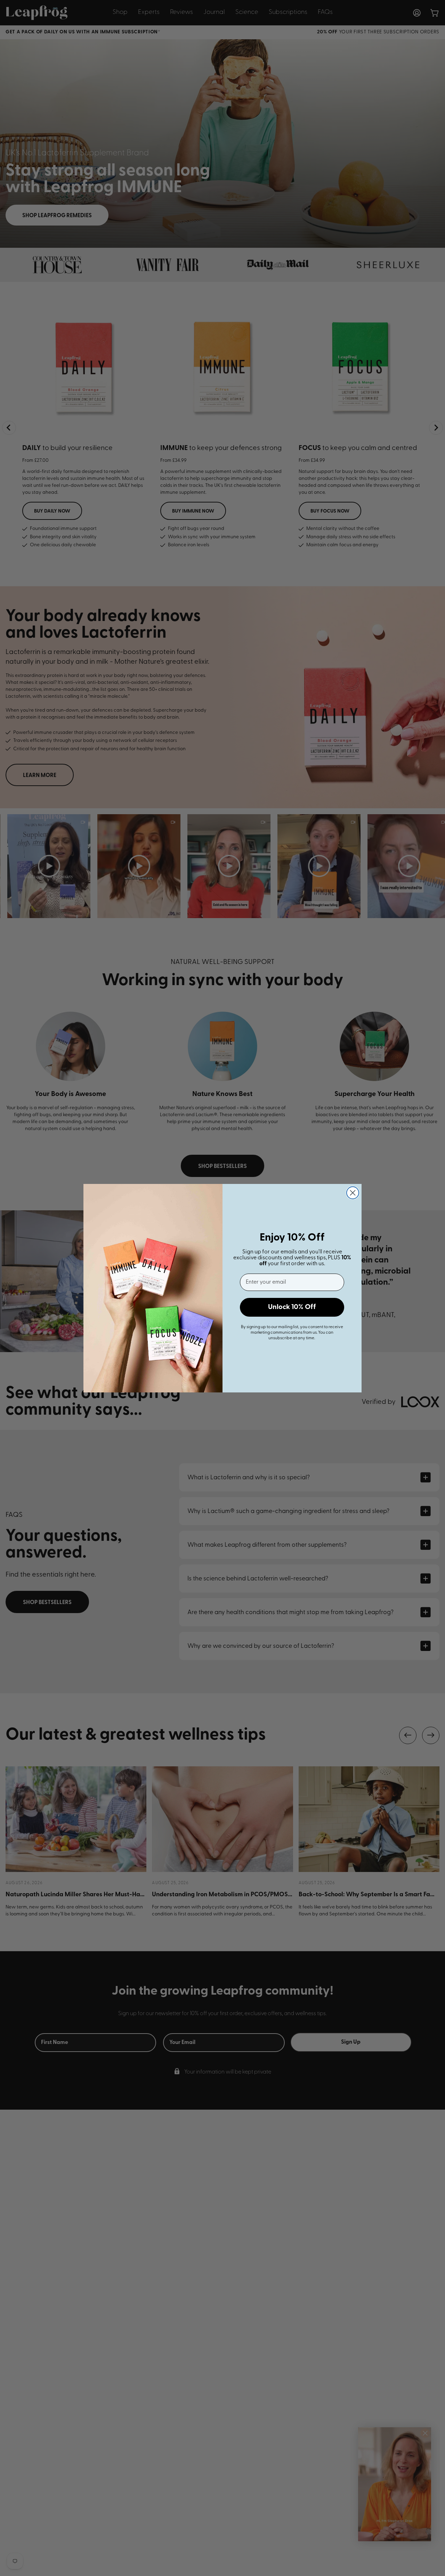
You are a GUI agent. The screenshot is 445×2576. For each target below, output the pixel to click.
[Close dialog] (353, 1193)
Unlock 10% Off (292, 1307)
